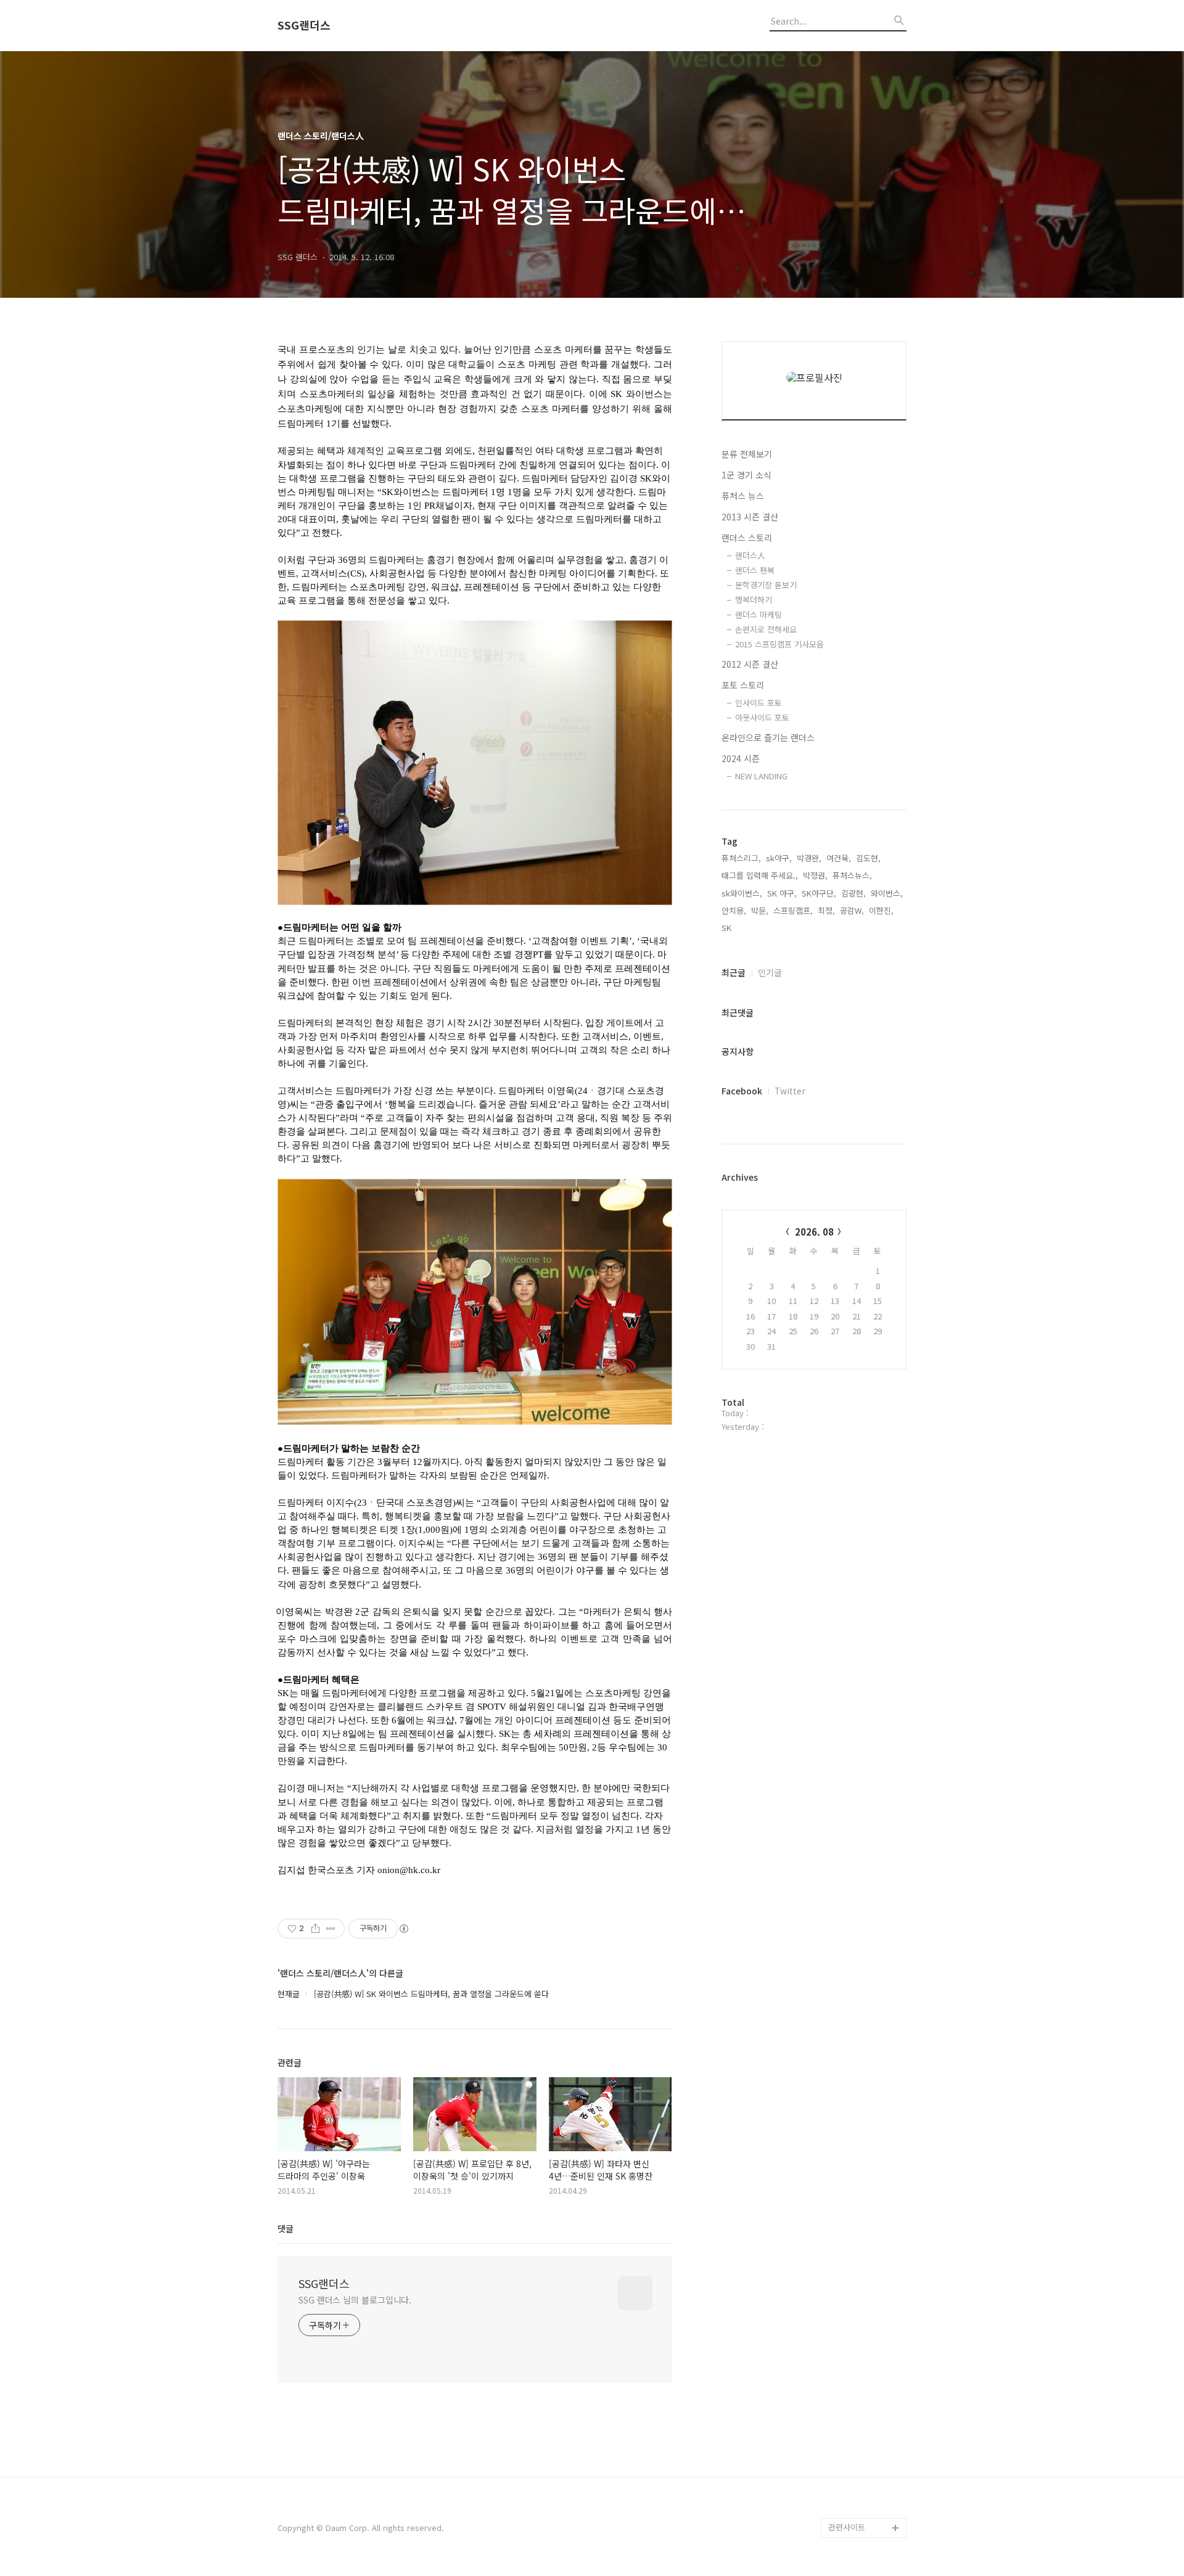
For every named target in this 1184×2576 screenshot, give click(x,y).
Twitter (790, 1091)
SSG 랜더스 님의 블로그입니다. (355, 2300)
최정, (826, 910)
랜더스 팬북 (755, 570)
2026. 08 (814, 1232)
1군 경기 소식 (746, 475)
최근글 (734, 972)
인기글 (770, 972)
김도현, (868, 858)
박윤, (760, 910)
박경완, (809, 858)
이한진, (881, 910)
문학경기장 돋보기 (766, 585)
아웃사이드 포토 (762, 717)
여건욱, (839, 858)
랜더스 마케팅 (758, 614)
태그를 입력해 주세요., (760, 875)
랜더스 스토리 (747, 538)
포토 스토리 (743, 685)
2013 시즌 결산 (750, 517)
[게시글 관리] (331, 1929)
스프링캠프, (793, 910)
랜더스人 (750, 555)
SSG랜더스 (304, 25)
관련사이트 (847, 2527)
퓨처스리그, (741, 858)
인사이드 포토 (758, 703)
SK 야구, (782, 893)
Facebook (742, 1091)
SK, (728, 928)
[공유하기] (315, 1929)
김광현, (853, 893)
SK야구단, (819, 893)
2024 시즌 (741, 758)
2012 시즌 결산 (750, 664)
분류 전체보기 (747, 454)
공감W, (852, 910)
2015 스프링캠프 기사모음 (779, 644)
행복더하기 (754, 600)
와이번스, (887, 893)
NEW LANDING (761, 776)
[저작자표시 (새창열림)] (403, 1929)
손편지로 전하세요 (766, 629)
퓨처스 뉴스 (743, 496)
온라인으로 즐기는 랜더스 (768, 737)
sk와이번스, (742, 893)
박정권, (815, 875)
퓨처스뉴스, (852, 875)
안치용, (734, 910)
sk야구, (779, 858)
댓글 (286, 2228)
